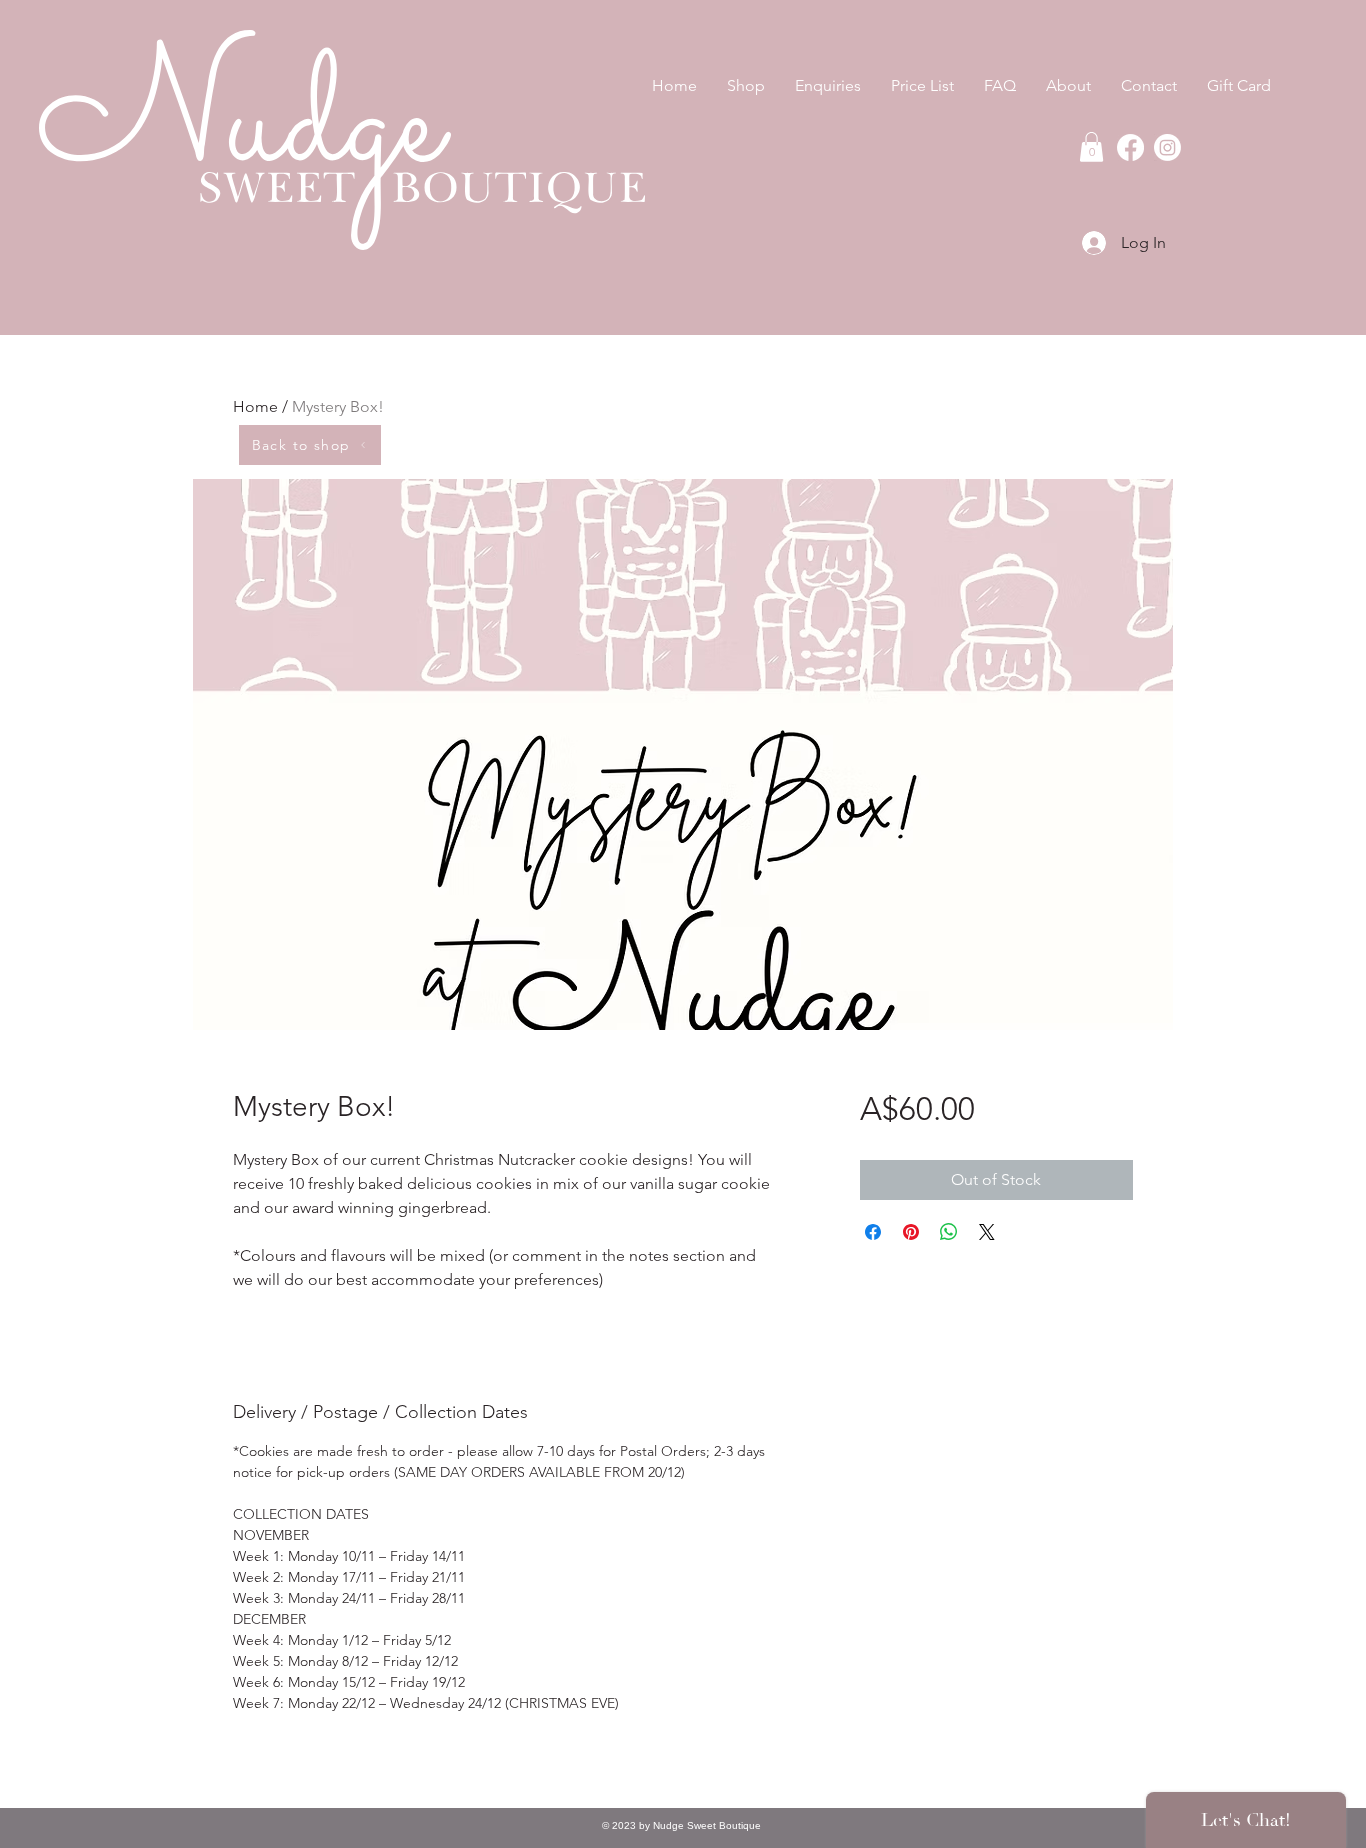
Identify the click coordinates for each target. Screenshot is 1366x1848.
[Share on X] (987, 1232)
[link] (1091, 147)
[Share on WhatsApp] (949, 1232)
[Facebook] (1130, 147)
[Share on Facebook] (873, 1232)
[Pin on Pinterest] (911, 1232)
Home (255, 406)
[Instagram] (1167, 147)
